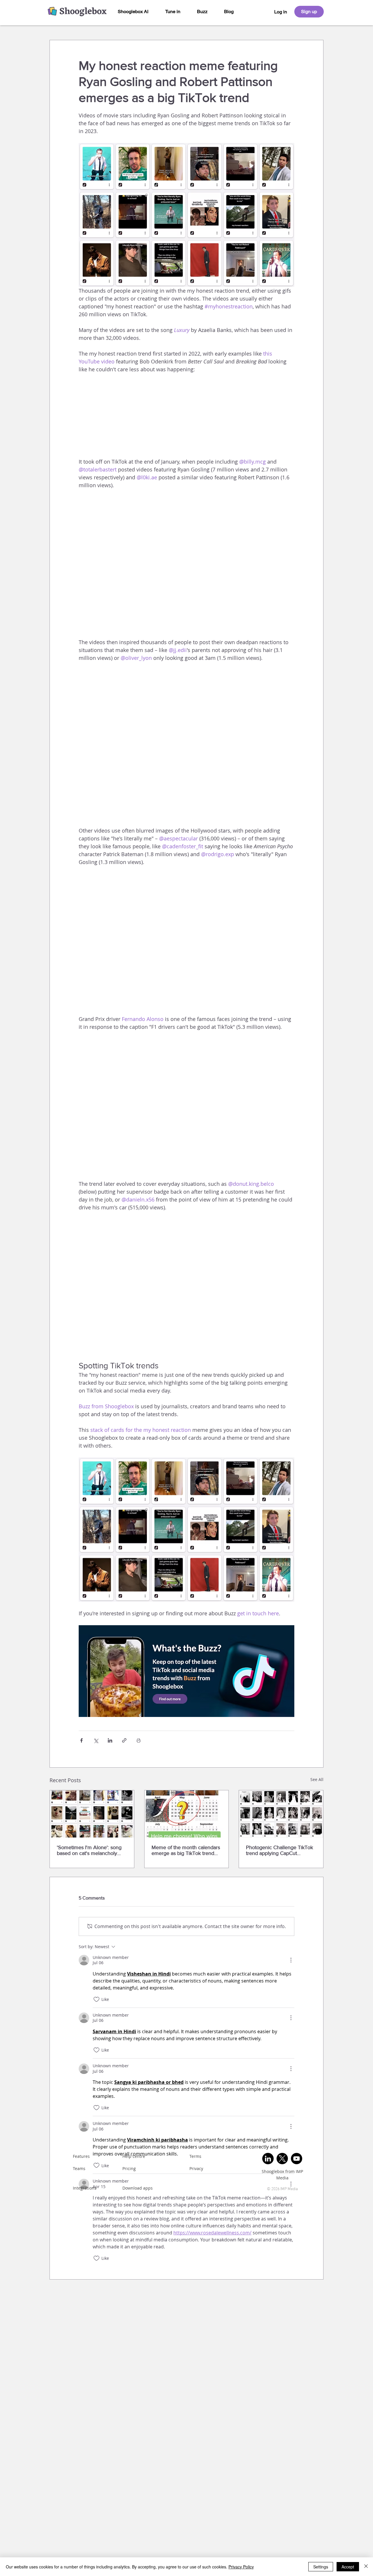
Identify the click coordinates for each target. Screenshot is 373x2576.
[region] (281, 12)
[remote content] (186, 419)
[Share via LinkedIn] (110, 1740)
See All (317, 1779)
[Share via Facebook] (81, 1740)
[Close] (366, 2567)
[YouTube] (297, 2159)
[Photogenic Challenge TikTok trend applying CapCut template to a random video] (281, 1814)
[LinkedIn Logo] (268, 2159)
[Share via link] (124, 1740)
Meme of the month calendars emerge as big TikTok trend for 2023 (186, 1850)
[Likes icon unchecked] (96, 1999)
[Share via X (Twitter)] (96, 1740)
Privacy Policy (241, 2567)
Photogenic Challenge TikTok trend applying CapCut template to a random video (279, 1850)
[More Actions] (291, 1960)
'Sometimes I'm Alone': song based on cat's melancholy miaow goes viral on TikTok (89, 1850)
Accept (348, 2567)
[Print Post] (139, 1740)
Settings (321, 2567)
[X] (282, 2159)
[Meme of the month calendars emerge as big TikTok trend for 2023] (187, 1814)
